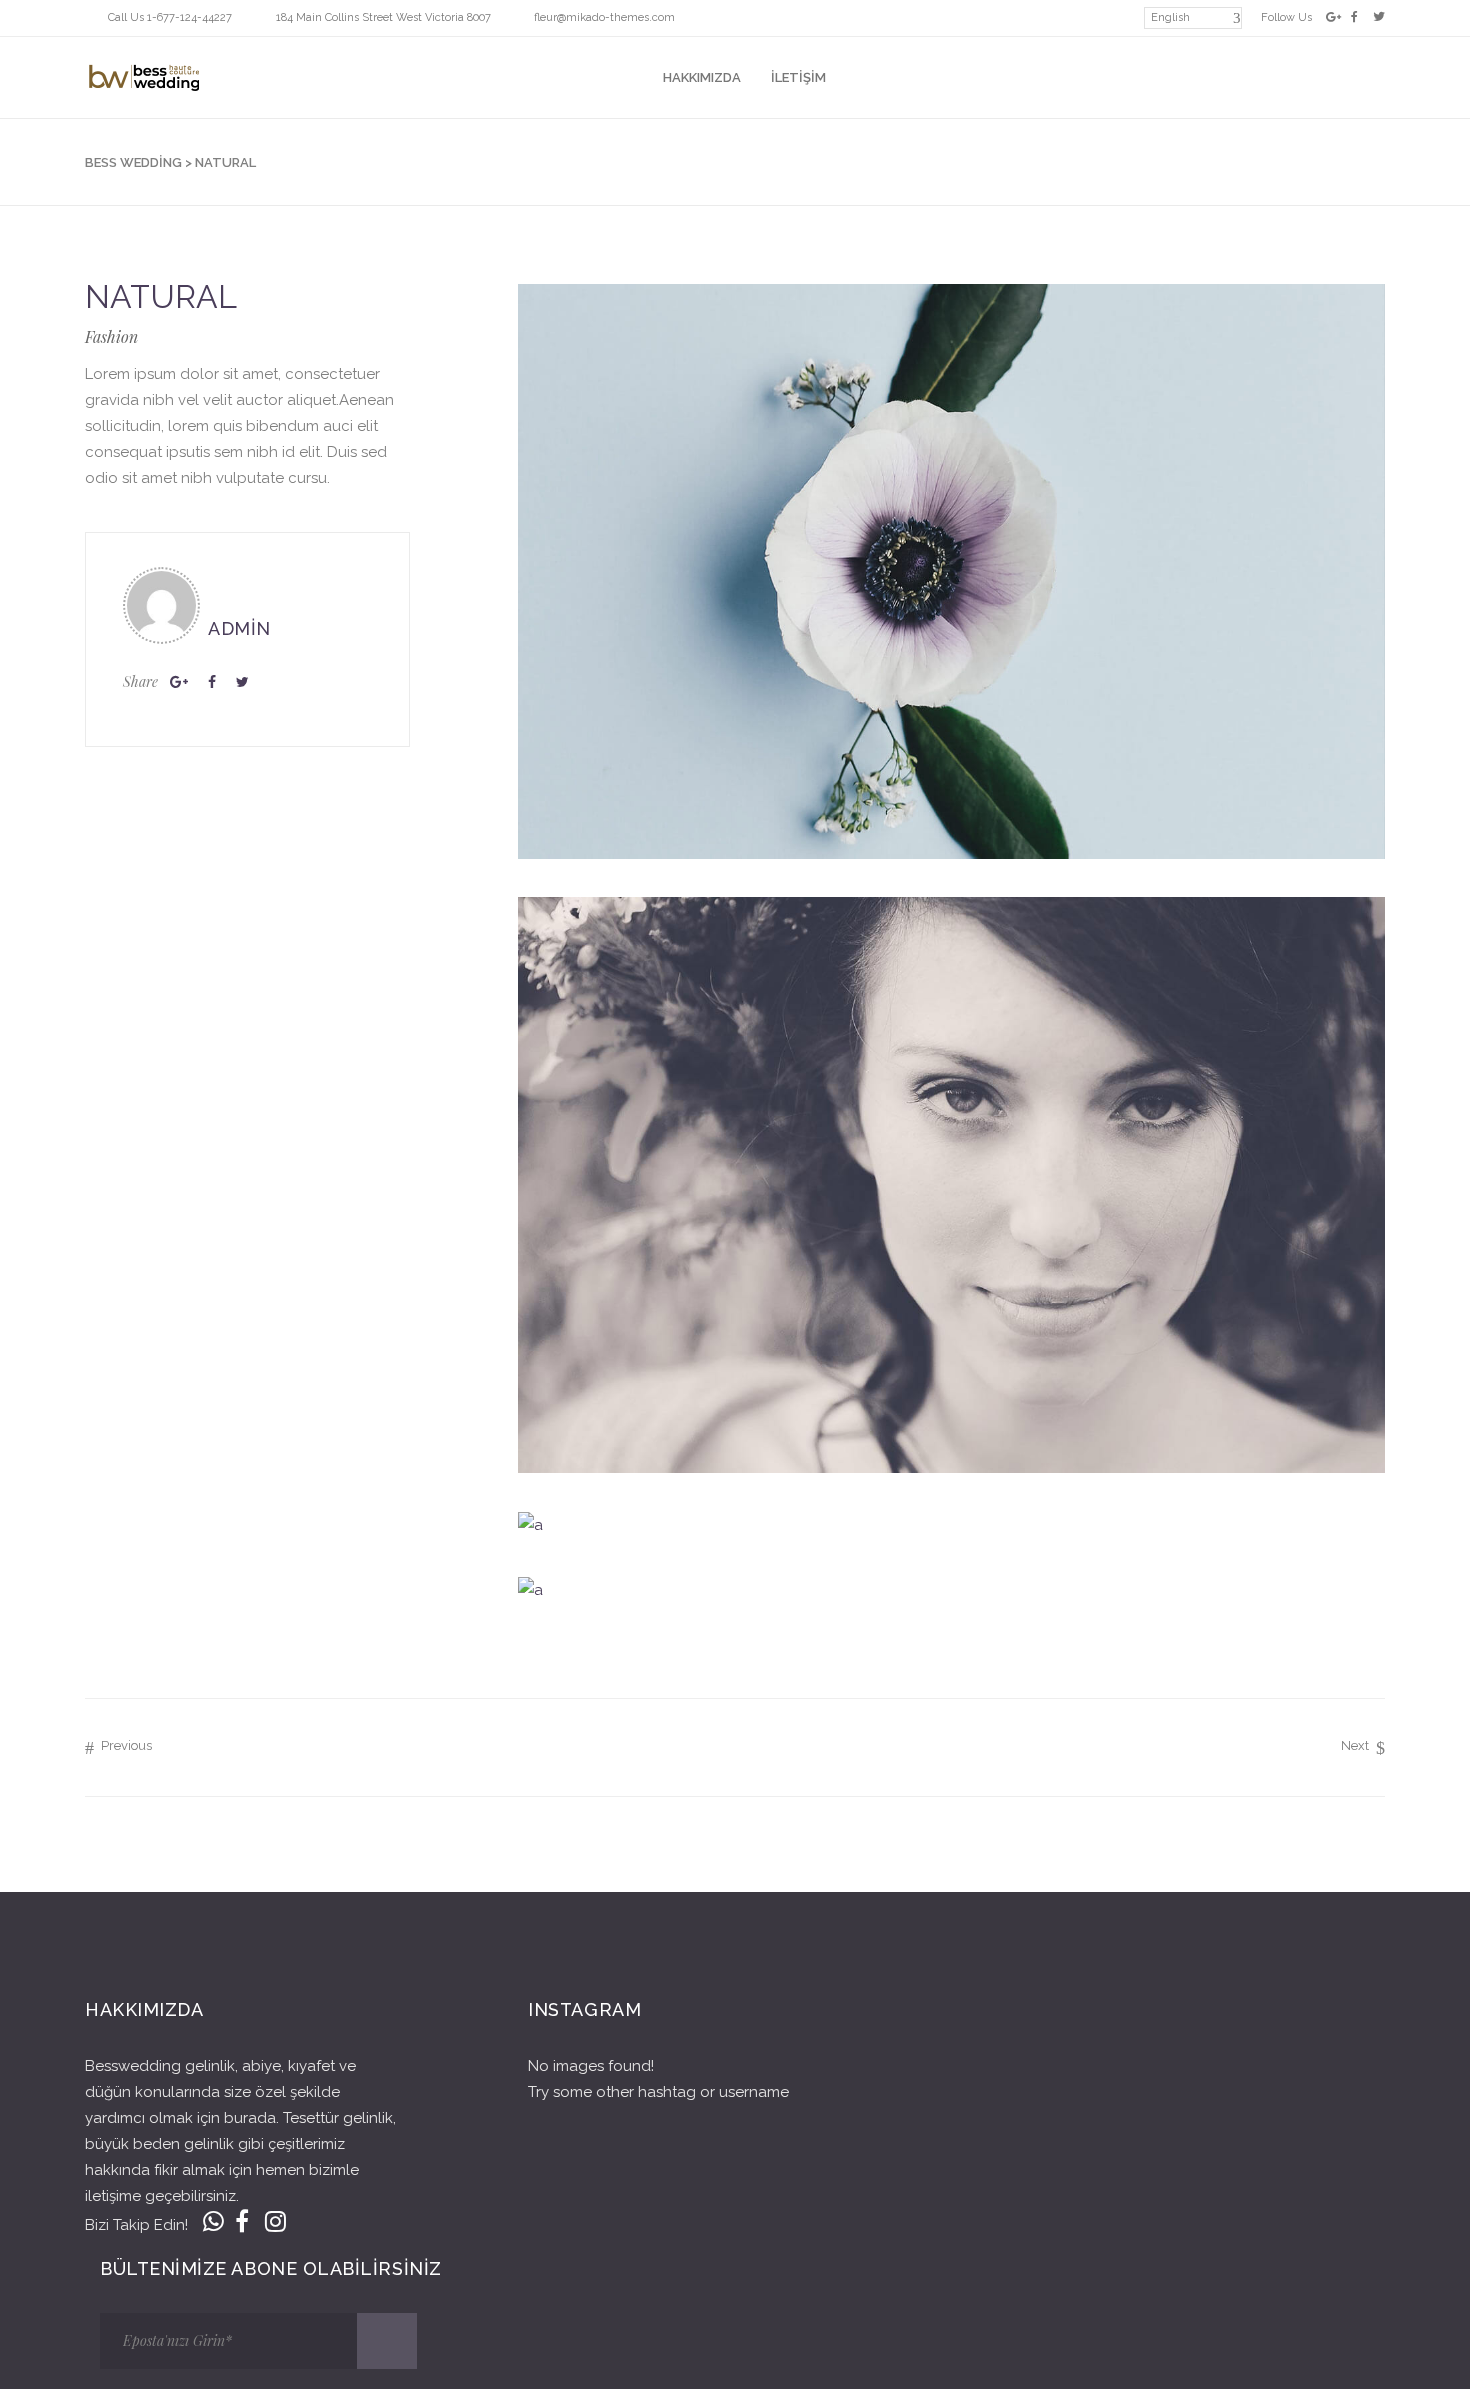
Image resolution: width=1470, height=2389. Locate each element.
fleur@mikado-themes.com (604, 17)
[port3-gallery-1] (951, 571)
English (1170, 17)
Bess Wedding (133, 162)
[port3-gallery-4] (951, 1589)
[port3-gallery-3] (951, 1524)
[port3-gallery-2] (951, 1184)
